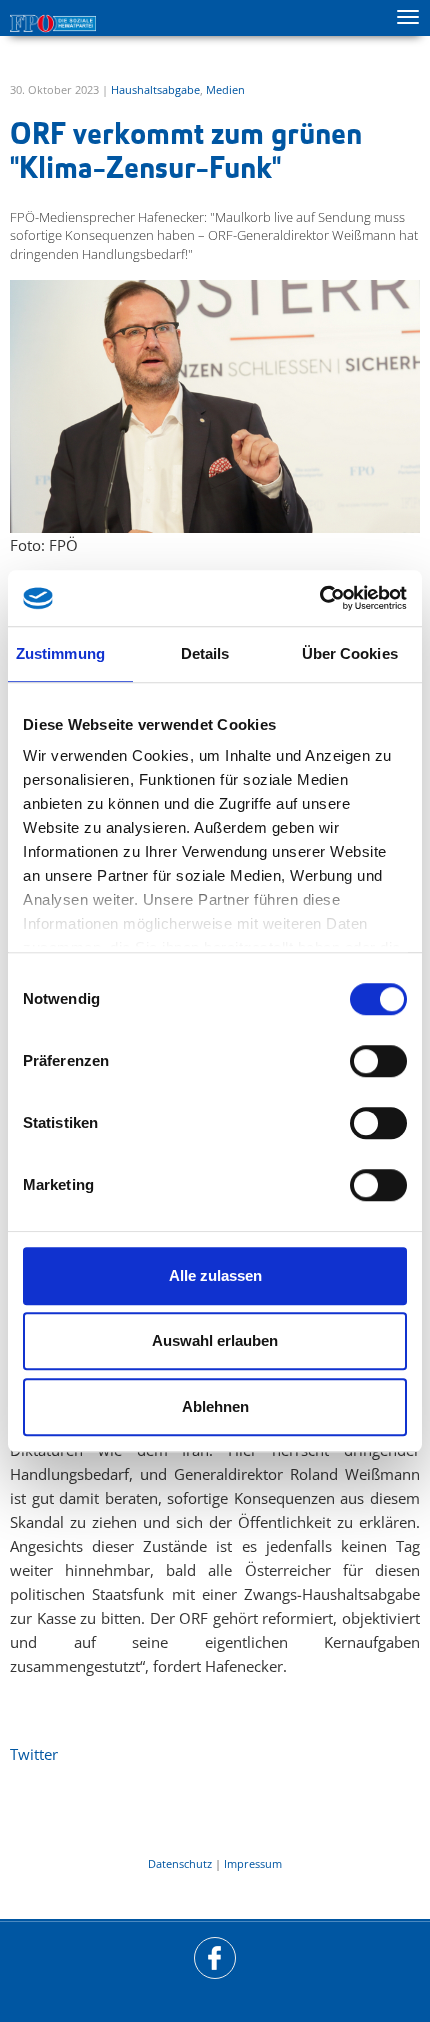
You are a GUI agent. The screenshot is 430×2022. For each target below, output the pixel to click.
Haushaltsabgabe (155, 89)
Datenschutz (180, 1863)
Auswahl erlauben (215, 1340)
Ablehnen (215, 1406)
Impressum (253, 1863)
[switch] (378, 1061)
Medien (225, 89)
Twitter (34, 1754)
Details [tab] (205, 653)
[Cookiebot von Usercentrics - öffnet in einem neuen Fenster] (319, 598)
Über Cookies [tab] (350, 653)
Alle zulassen (215, 1275)
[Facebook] (215, 1958)
